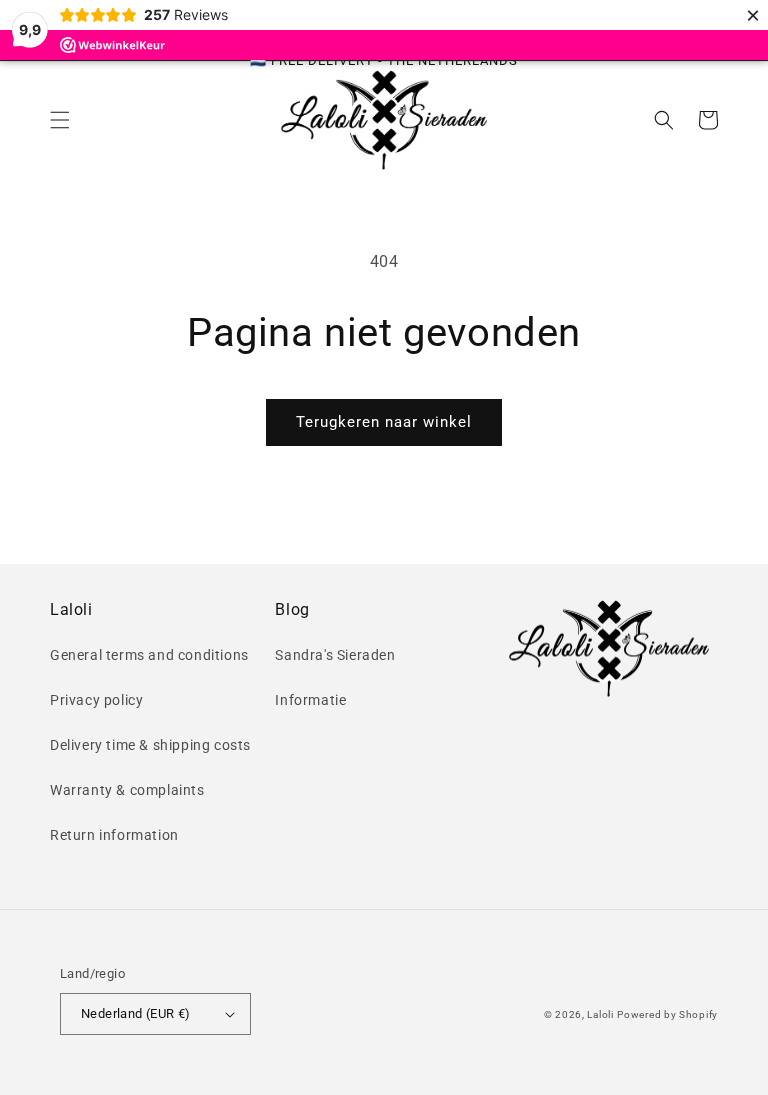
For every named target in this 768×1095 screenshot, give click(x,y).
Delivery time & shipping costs (150, 745)
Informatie (310, 700)
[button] (60, 120)
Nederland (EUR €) (136, 1013)
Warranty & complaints (127, 790)
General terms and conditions (149, 655)
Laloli (600, 1014)
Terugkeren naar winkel (384, 422)
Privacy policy (96, 700)
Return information (114, 835)
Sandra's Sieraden (335, 655)
